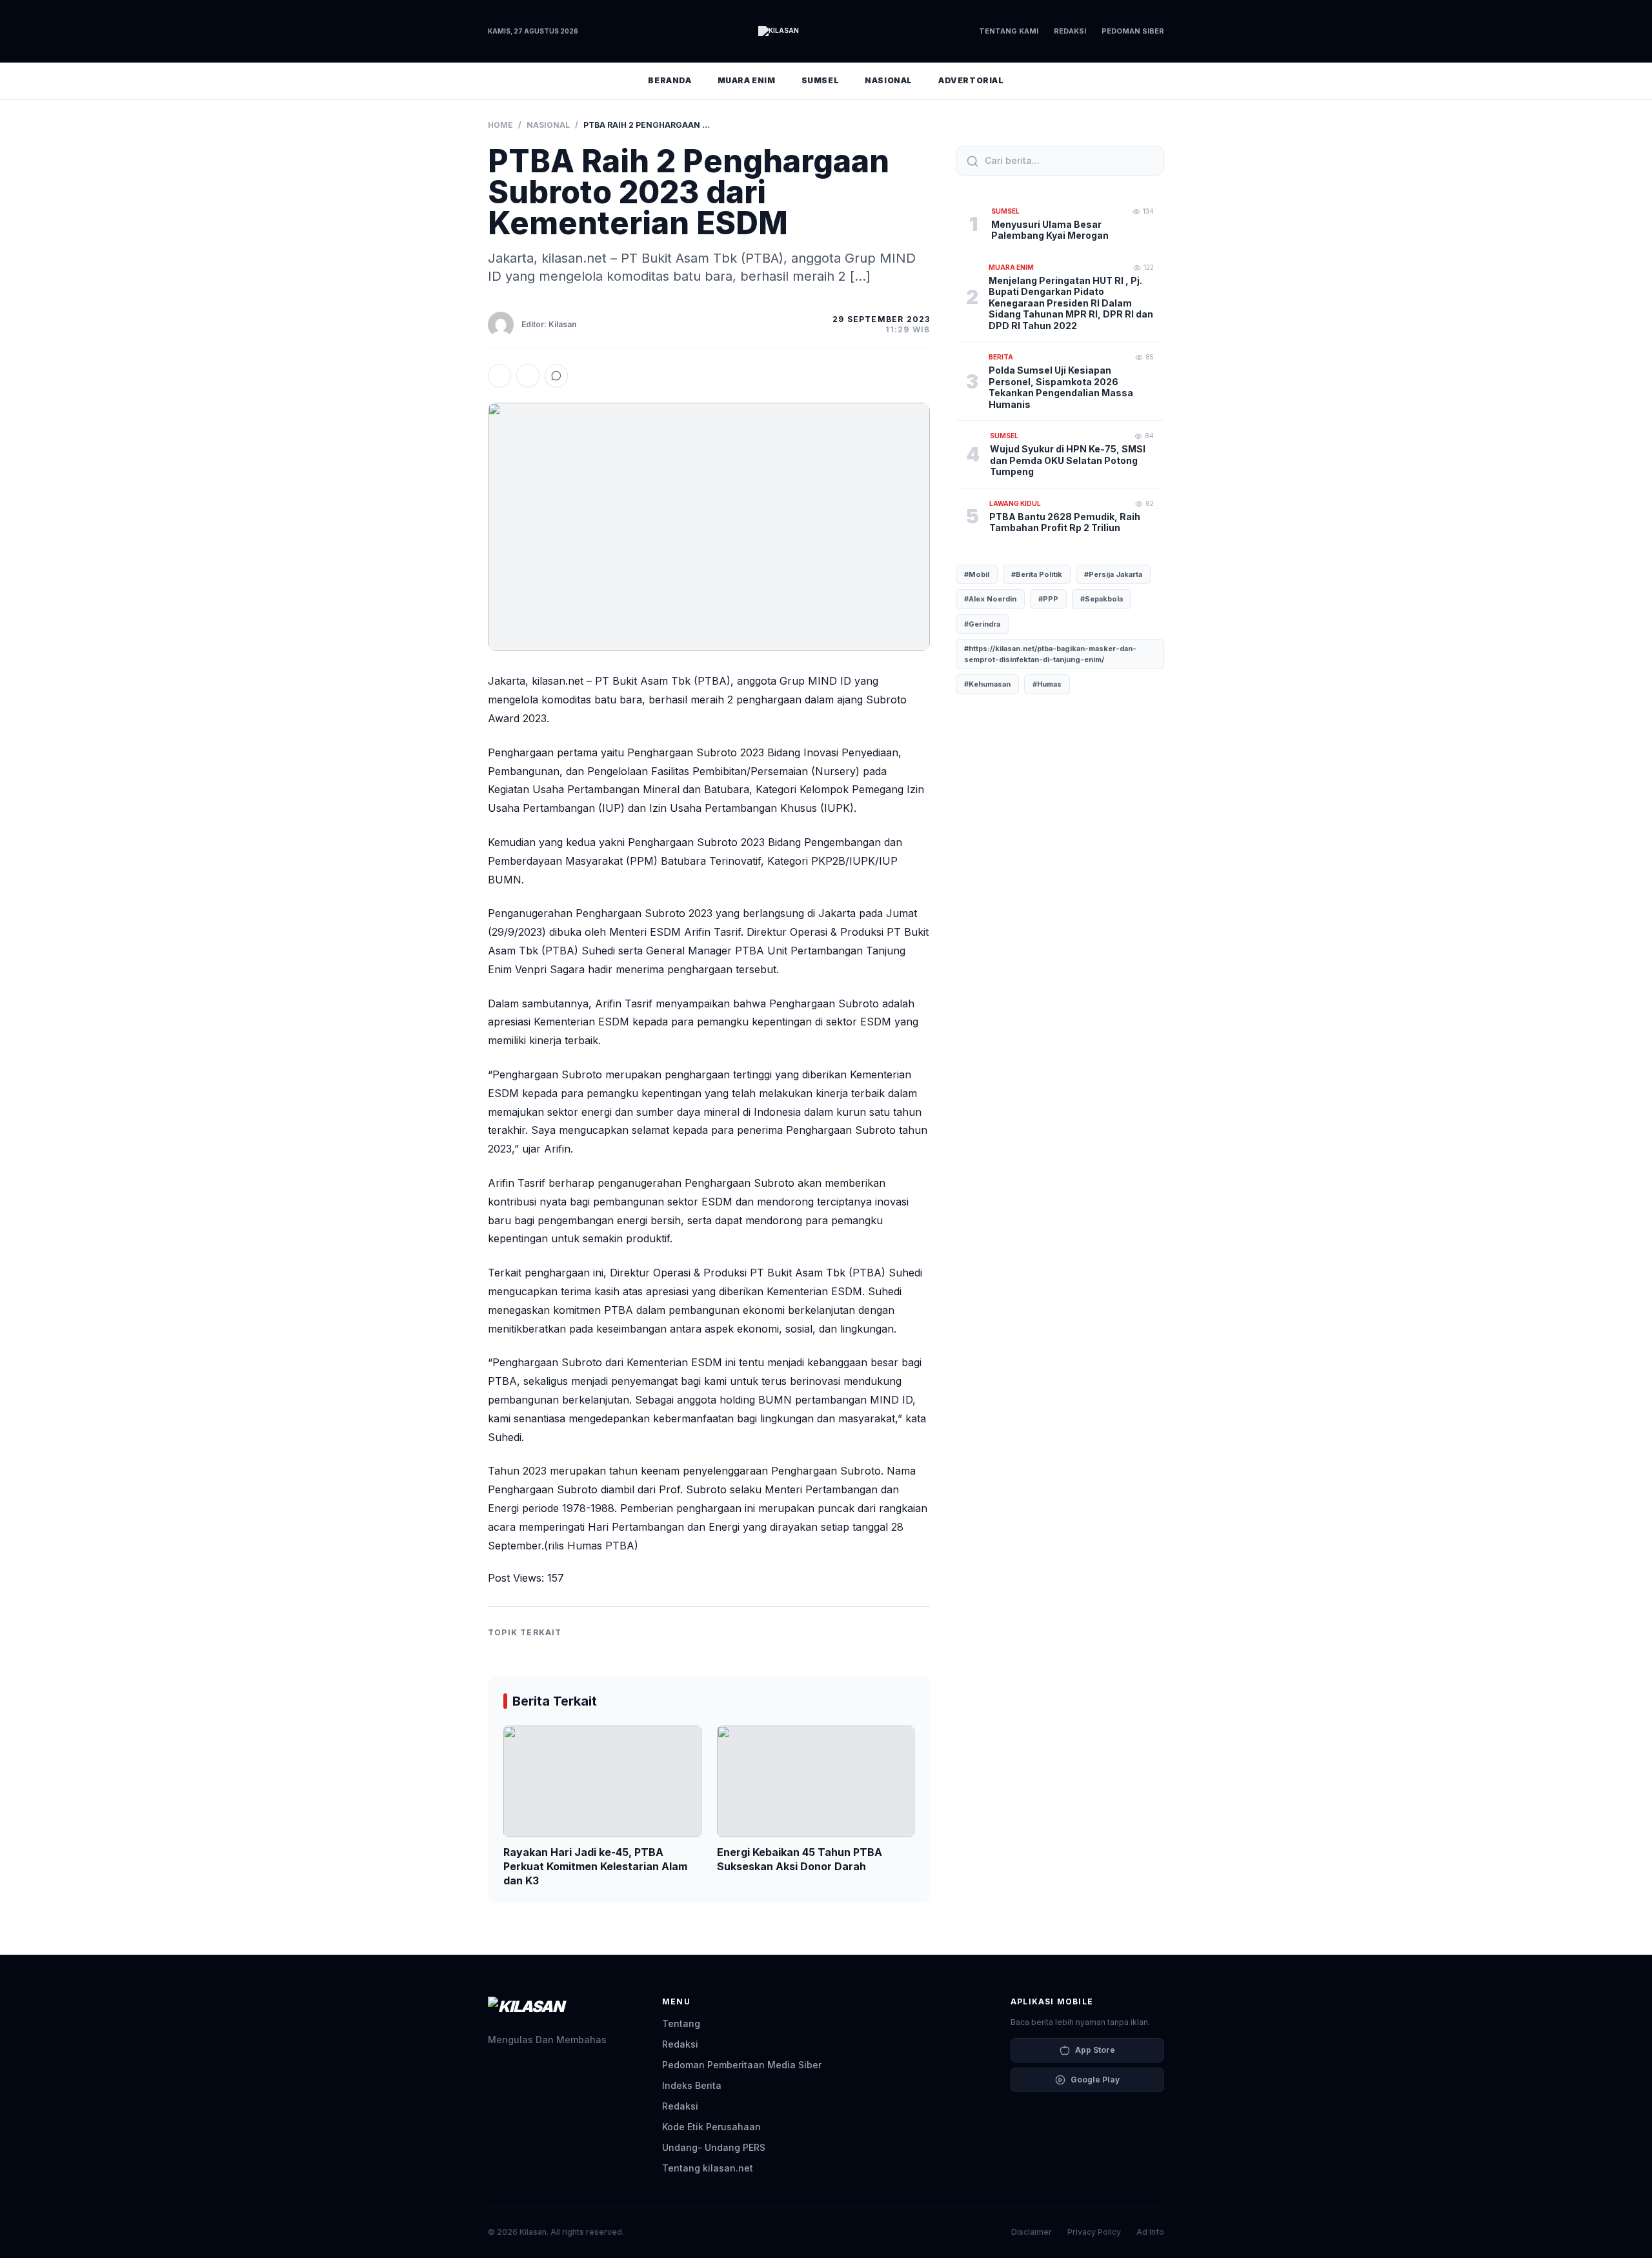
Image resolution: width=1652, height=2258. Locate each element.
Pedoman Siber (1133, 31)
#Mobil (977, 574)
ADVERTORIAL (971, 80)
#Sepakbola (1102, 600)
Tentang (681, 2023)
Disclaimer (1032, 2232)
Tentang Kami (1009, 31)
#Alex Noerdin (990, 600)
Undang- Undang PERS (714, 2147)
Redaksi (1070, 31)
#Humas (1047, 685)
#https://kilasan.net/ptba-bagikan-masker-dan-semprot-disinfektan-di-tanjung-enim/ (1050, 655)
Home (500, 125)
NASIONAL (889, 80)
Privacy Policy (1094, 2232)
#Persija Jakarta (1113, 574)
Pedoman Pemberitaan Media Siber (742, 2065)
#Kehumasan (987, 685)
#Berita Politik (1037, 574)
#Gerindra (982, 624)
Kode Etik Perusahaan (711, 2127)
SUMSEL (821, 80)
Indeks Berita (692, 2085)
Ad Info (1150, 2232)
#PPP (1048, 600)
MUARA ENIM (747, 80)
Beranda (670, 80)
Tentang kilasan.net (708, 2168)
